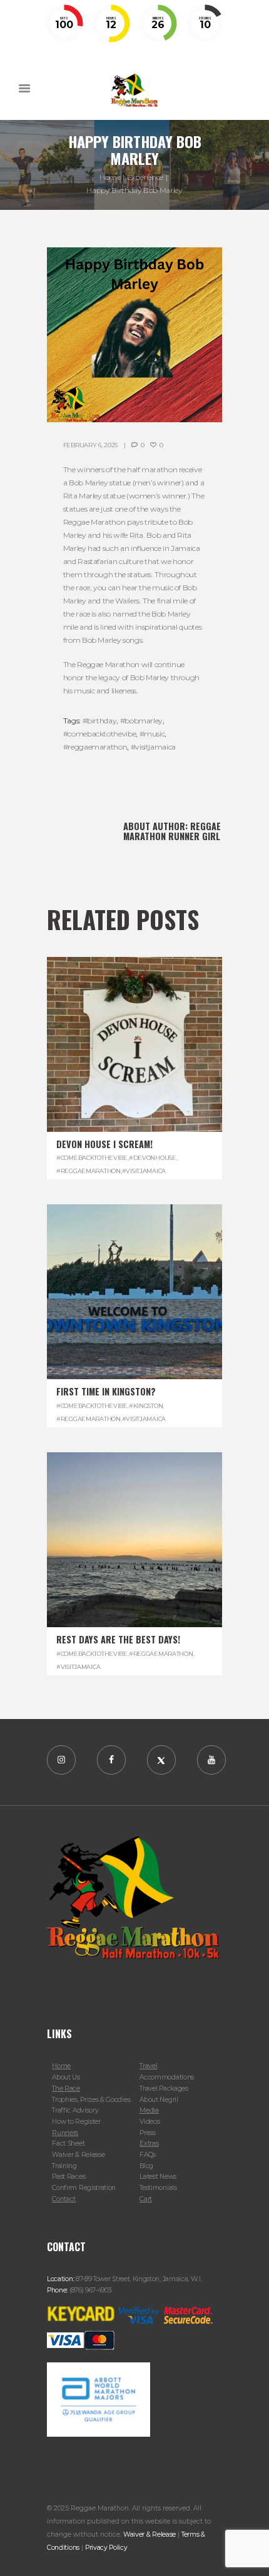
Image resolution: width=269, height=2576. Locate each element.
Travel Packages (164, 2088)
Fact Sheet (68, 2143)
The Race (66, 2088)
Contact (64, 2199)
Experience (145, 177)
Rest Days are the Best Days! (118, 1639)
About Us (66, 2077)
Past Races (69, 2177)
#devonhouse (153, 1158)
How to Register (76, 2122)
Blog (146, 2166)
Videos (150, 2122)
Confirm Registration (84, 2188)
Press (147, 2133)
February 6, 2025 (90, 445)
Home (110, 177)
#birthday (100, 721)
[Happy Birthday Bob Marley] (134, 335)
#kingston (146, 1406)
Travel (148, 2066)
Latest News (158, 2177)
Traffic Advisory (75, 2110)
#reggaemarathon (95, 747)
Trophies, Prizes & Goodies (91, 2100)
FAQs (148, 2155)
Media (149, 2110)
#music (152, 734)
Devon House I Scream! (104, 1144)
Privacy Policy (106, 2548)
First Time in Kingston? (106, 1391)
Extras (149, 2143)
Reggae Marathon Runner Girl (172, 831)
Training (64, 2166)
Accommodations (167, 2077)
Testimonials (158, 2188)
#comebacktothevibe (100, 734)
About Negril (159, 2100)
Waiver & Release (78, 2155)
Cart (146, 2199)
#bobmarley (141, 721)
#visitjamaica (153, 747)
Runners (65, 2133)
